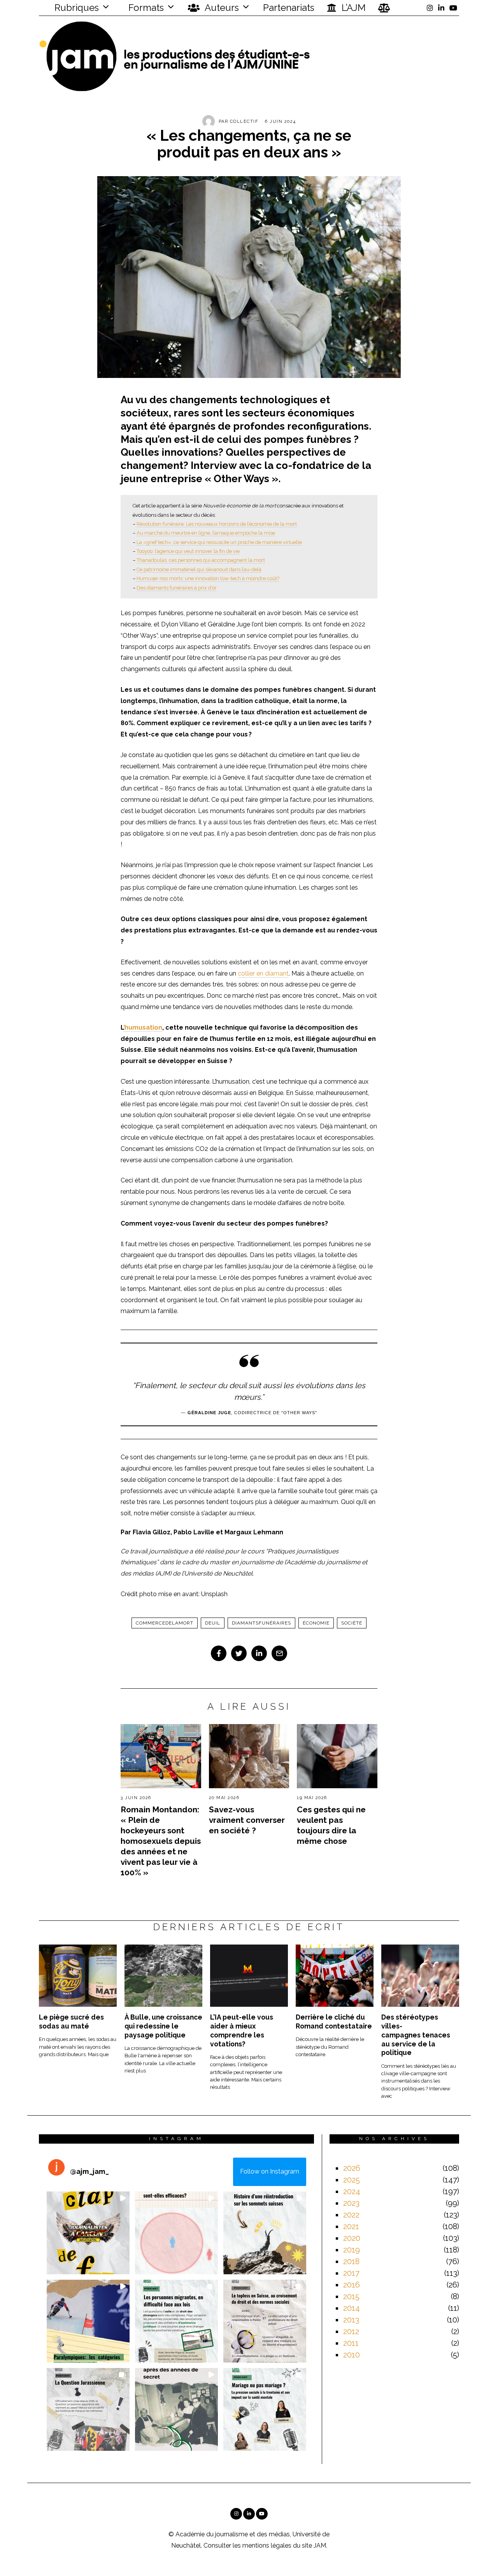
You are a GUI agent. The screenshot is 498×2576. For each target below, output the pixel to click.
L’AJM (352, 8)
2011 (351, 2343)
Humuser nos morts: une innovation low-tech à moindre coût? (208, 578)
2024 (352, 2191)
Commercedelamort (165, 1623)
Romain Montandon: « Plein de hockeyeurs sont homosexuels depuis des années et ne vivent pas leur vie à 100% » (161, 1841)
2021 (351, 2226)
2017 (351, 2273)
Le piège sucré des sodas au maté (71, 2022)
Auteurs (221, 8)
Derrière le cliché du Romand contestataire (334, 2022)
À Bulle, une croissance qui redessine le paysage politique (163, 2026)
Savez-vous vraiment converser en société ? (247, 1820)
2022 (351, 2215)
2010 (352, 2355)
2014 (352, 2308)
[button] (88, 2233)
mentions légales (267, 2545)
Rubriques (75, 8)
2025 (352, 2180)
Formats (145, 8)
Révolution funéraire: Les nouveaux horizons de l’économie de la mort (217, 524)
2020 (352, 2238)
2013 (351, 2320)
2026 (352, 2168)
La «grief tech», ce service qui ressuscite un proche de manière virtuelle (219, 542)
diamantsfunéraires (261, 1623)
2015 (351, 2296)
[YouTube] (453, 8)
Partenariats (289, 8)
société (352, 1623)
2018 (351, 2261)
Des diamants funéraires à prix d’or (177, 588)
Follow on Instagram (270, 2171)
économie (316, 1623)
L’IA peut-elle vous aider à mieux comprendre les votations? (242, 2030)
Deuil (213, 1623)
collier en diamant (263, 973)
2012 (351, 2331)
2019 (352, 2250)
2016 (352, 2285)
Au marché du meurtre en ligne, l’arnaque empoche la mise (206, 533)
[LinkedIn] (441, 8)
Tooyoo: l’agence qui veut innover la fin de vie (188, 551)
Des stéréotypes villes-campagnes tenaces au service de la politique (416, 2035)
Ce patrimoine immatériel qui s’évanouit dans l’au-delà (199, 569)
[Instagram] (430, 8)
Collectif (244, 122)
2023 (351, 2203)
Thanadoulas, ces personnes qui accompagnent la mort (201, 560)
